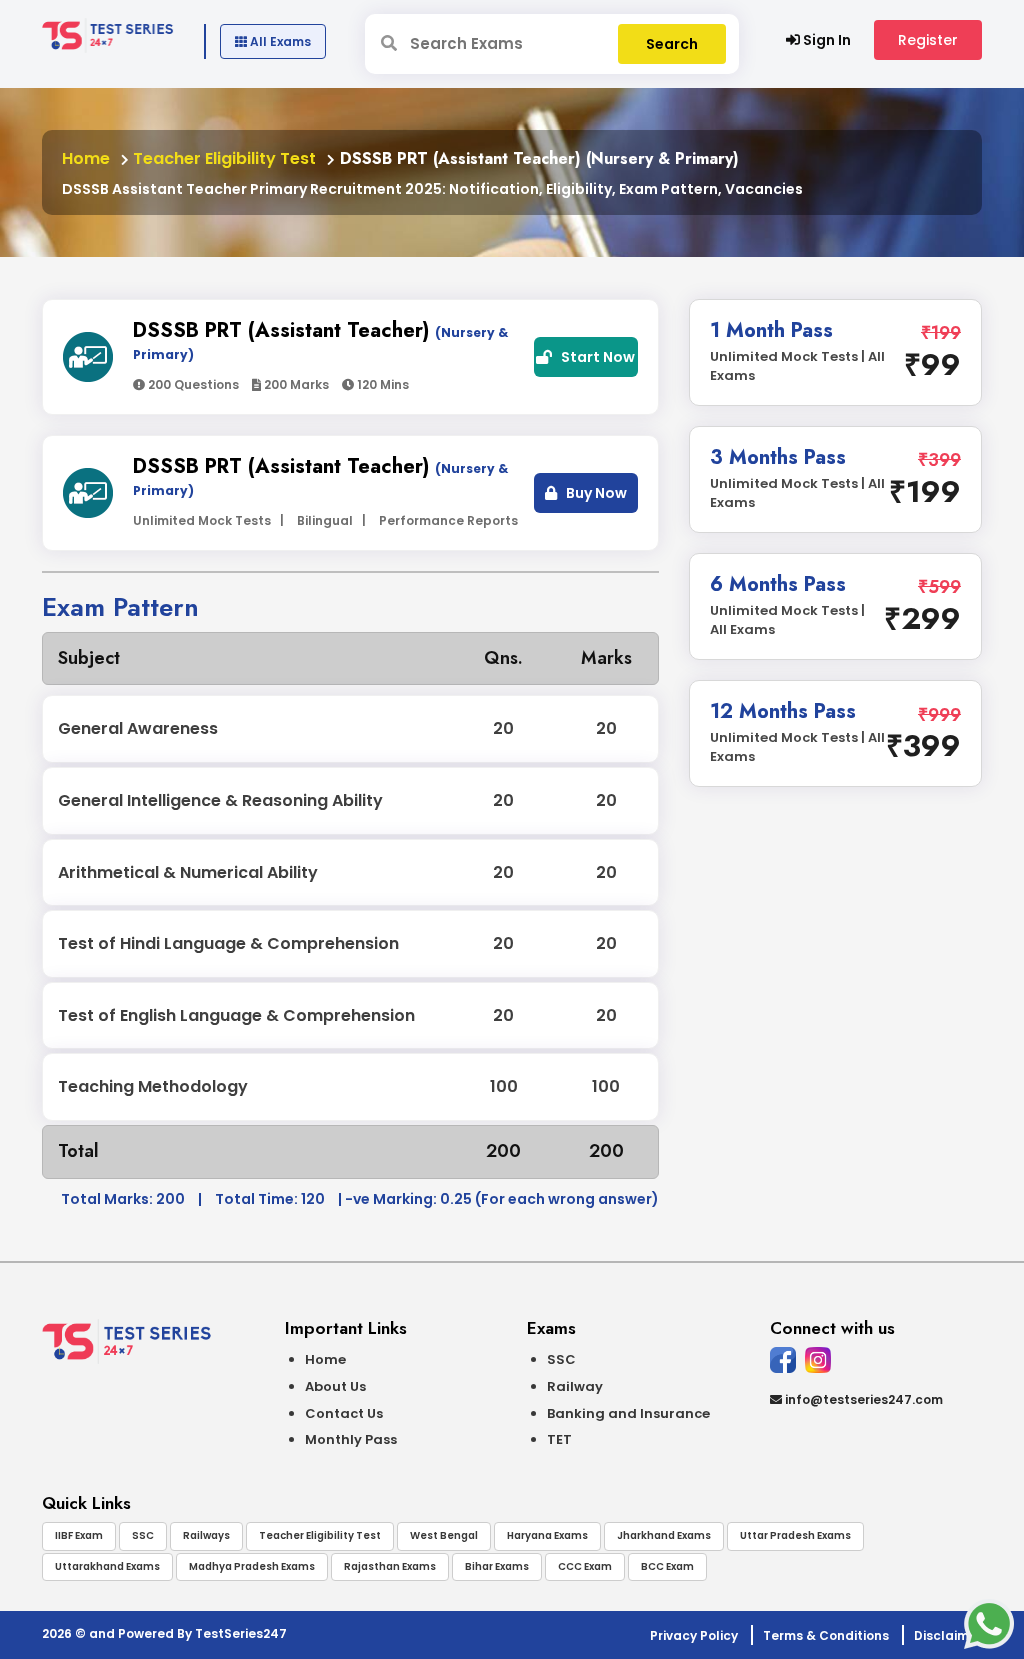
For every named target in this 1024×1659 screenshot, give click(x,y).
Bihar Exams (497, 1566)
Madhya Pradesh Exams (252, 1566)
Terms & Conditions (826, 1635)
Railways (206, 1535)
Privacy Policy (694, 1635)
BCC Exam (667, 1566)
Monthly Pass (351, 1439)
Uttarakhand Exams (107, 1566)
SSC (561, 1359)
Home (86, 158)
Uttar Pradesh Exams (795, 1535)
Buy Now (595, 493)
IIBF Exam (79, 1535)
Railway (575, 1386)
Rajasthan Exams (390, 1566)
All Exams (279, 41)
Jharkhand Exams (664, 1535)
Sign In (825, 40)
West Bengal (444, 1535)
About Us (335, 1386)
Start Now (596, 357)
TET (559, 1439)
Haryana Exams (547, 1535)
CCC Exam (585, 1566)
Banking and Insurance (628, 1413)
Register (928, 40)
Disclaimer (948, 1635)
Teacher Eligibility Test (222, 158)
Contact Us (344, 1413)
